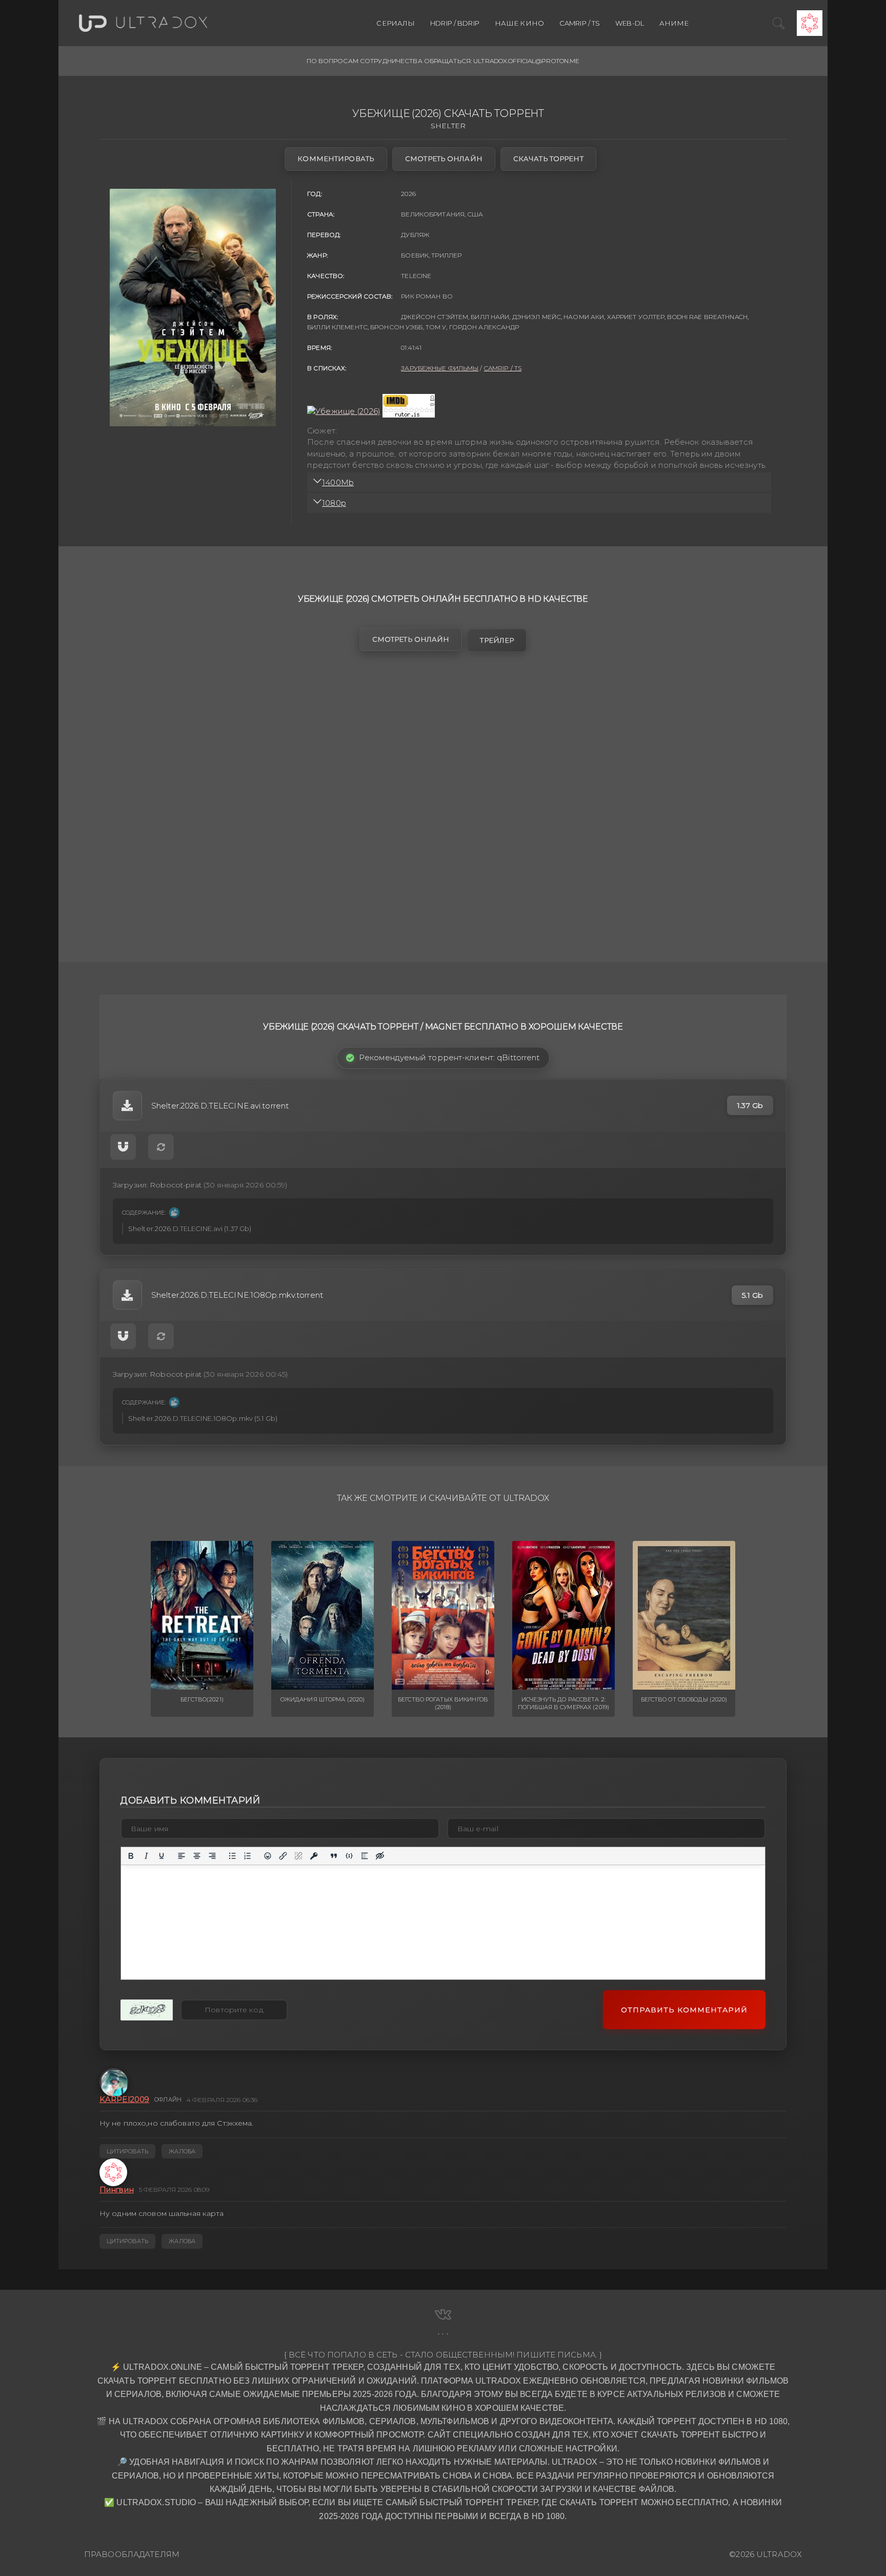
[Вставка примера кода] (349, 1856)
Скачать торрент (548, 158)
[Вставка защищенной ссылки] (314, 1856)
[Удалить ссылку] (298, 1856)
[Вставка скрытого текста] (380, 1856)
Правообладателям (132, 2554)
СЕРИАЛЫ (396, 23)
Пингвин (117, 2189)
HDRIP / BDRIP (455, 23)
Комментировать (336, 158)
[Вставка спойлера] (365, 1856)
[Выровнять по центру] (197, 1856)
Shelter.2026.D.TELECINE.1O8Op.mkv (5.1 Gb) (203, 1418)
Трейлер (497, 640)
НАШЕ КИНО (519, 23)
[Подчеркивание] (162, 1856)
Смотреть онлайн (444, 158)
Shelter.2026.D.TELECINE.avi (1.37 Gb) (190, 1228)
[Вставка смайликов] (268, 1856)
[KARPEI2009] (113, 2082)
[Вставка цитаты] (334, 1856)
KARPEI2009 (124, 2099)
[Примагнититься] (123, 1147)
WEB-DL (630, 23)
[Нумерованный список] (248, 1856)
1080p (334, 503)
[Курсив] (146, 1856)
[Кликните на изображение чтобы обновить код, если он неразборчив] (147, 2010)
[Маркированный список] (232, 1856)
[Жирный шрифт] (131, 1856)
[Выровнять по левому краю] (182, 1856)
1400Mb (338, 482)
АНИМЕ (674, 23)
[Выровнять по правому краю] (212, 1856)
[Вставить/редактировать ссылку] (283, 1856)
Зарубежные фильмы (440, 368)
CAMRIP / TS (580, 23)
